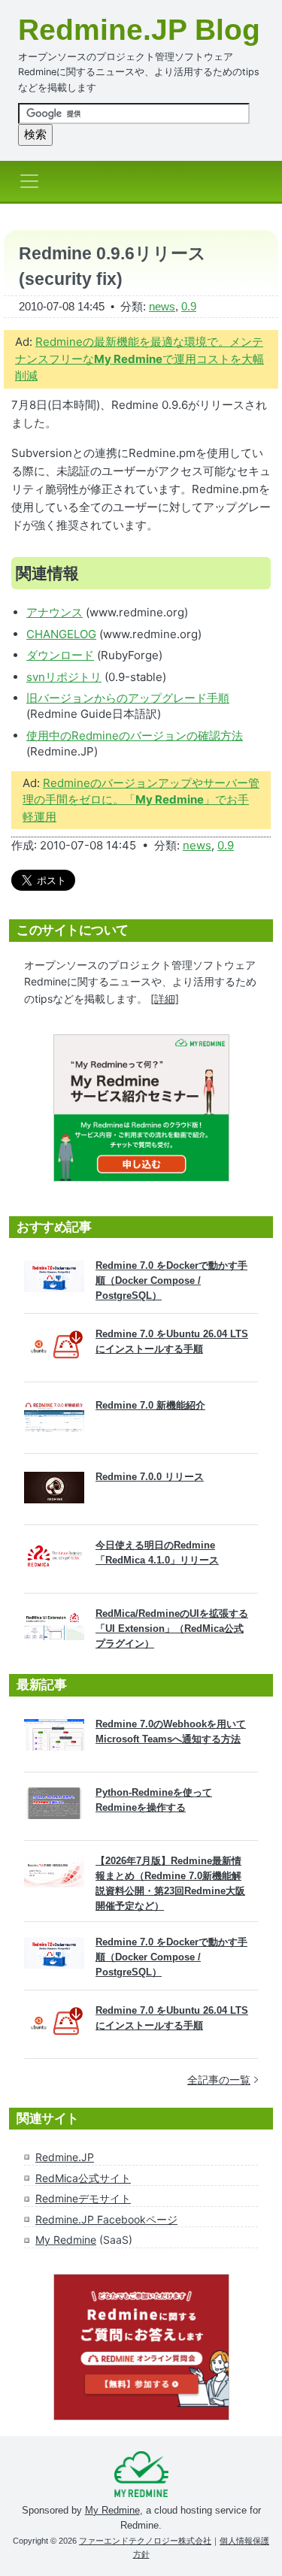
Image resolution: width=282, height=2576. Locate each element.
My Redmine (66, 2240)
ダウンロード (60, 655)
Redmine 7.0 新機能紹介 (150, 1405)
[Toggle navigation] (34, 181)
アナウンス (55, 612)
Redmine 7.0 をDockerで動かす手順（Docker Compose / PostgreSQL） (171, 1280)
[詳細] (165, 999)
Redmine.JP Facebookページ (106, 2219)
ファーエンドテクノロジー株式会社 (145, 2541)
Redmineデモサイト (83, 2198)
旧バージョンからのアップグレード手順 (128, 698)
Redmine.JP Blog (139, 30)
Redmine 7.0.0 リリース (150, 1477)
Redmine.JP (65, 2157)
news (162, 306)
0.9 (189, 306)
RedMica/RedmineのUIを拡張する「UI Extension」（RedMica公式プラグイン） (172, 1629)
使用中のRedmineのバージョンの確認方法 (135, 736)
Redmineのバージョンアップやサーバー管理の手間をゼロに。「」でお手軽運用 (141, 800)
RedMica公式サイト (83, 2178)
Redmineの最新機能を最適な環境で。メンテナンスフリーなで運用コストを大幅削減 (139, 359)
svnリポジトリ (64, 677)
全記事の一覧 (219, 2080)
